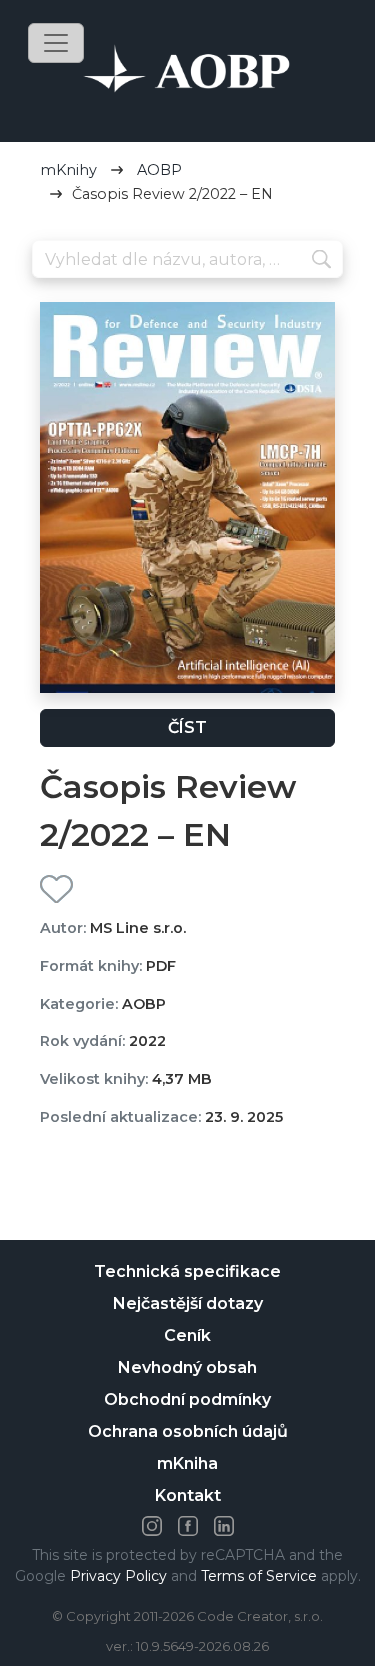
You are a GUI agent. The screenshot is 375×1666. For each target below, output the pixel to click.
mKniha (187, 1463)
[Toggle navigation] (56, 43)
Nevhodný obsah (187, 1367)
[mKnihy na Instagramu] (152, 1526)
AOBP (159, 170)
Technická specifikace (187, 1271)
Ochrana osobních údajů (188, 1431)
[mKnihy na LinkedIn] (224, 1526)
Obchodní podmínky (187, 1399)
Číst (187, 727)
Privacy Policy (118, 1576)
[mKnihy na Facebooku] (188, 1526)
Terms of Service (259, 1576)
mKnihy (68, 170)
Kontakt (188, 1495)
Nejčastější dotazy (188, 1303)
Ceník (187, 1335)
